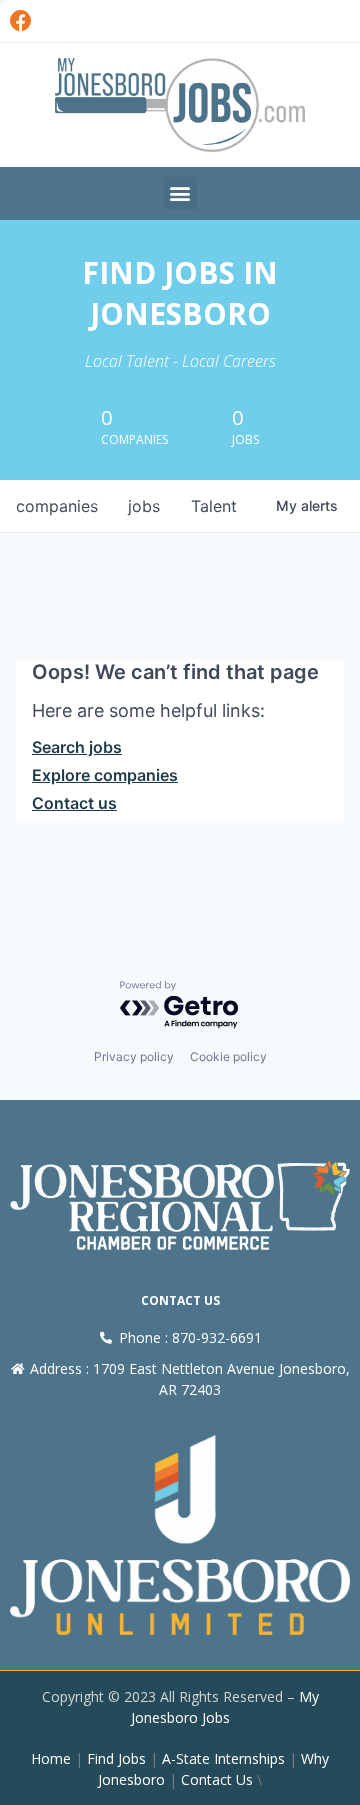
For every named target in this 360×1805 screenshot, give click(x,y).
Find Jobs (116, 1758)
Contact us (74, 803)
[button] (180, 193)
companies (57, 506)
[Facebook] (21, 21)
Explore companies (105, 775)
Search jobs (77, 747)
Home (51, 1758)
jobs (144, 506)
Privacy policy (134, 1056)
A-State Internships (223, 1758)
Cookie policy (228, 1056)
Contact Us (217, 1779)
